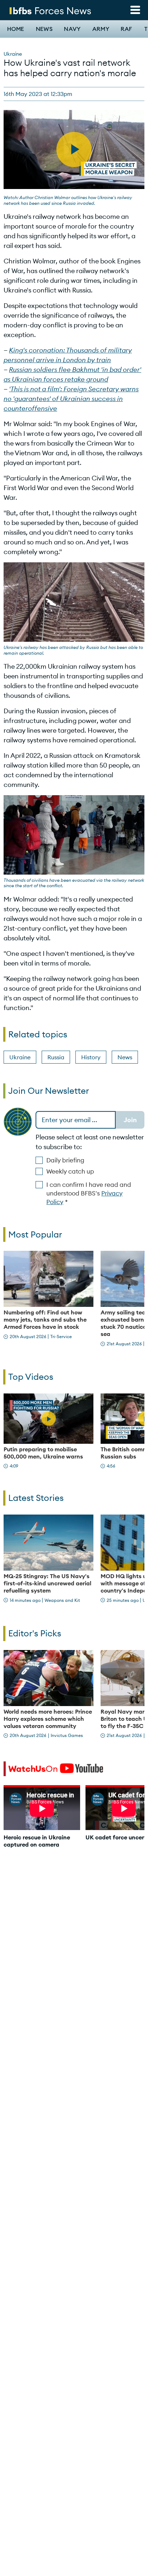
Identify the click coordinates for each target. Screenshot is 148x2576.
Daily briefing (65, 1160)
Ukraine (13, 54)
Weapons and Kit (62, 1600)
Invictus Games (67, 1735)
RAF (126, 29)
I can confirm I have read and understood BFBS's (89, 1193)
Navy (72, 29)
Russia (56, 1057)
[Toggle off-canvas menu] (135, 10)
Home (16, 29)
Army (101, 29)
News (44, 29)
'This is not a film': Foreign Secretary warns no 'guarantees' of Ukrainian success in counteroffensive (71, 399)
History (91, 1057)
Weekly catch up (70, 1171)
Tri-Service (61, 1337)
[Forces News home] (50, 10)
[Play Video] (48, 1419)
